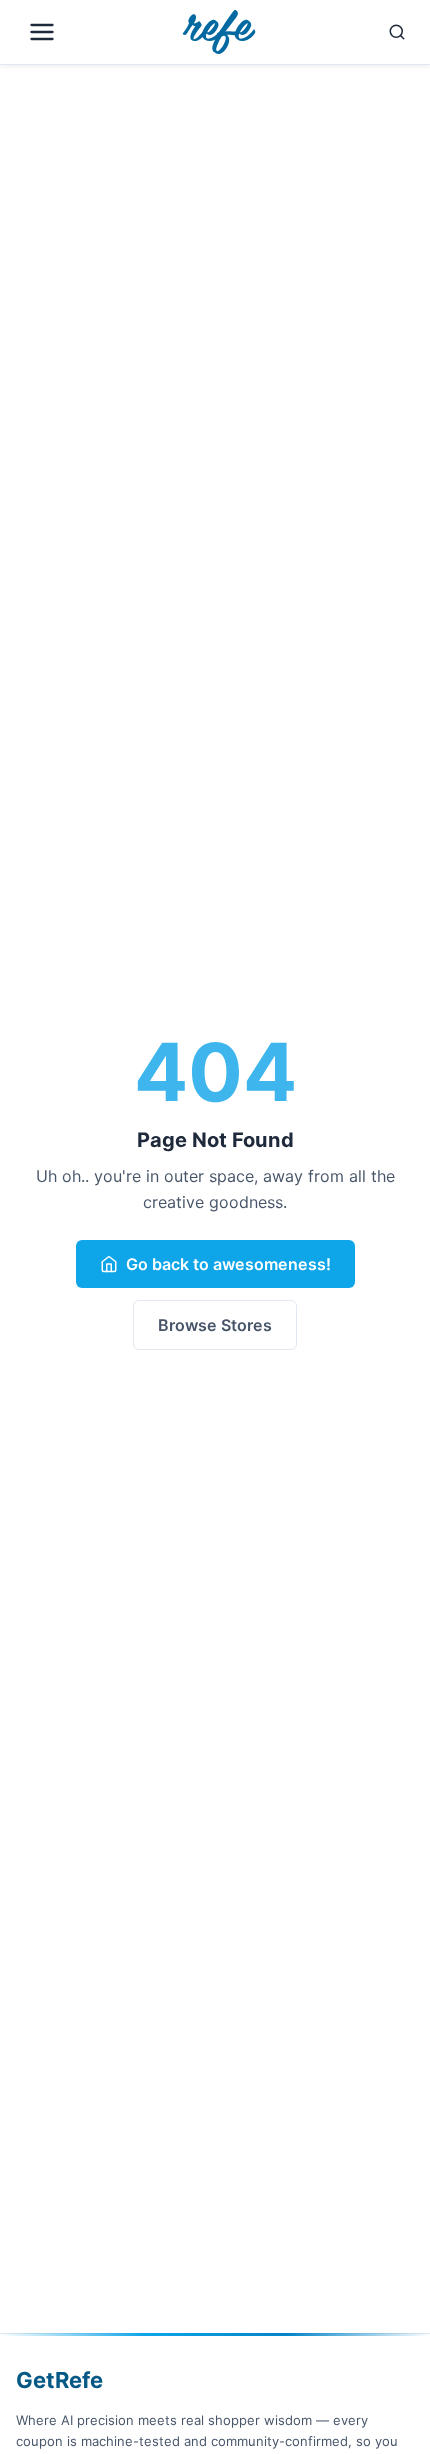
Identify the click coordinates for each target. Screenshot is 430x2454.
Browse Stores (215, 1325)
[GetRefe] (219, 32)
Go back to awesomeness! (228, 1264)
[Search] (348, 32)
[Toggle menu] (86, 32)
